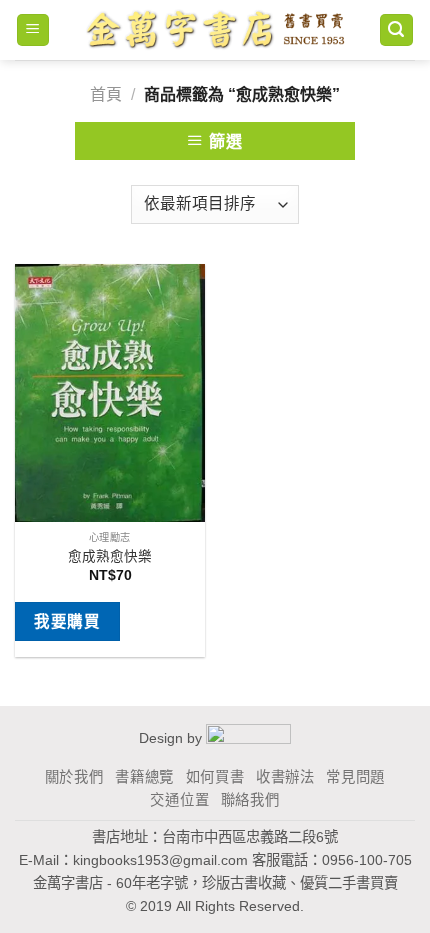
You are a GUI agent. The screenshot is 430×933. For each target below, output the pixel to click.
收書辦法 (285, 777)
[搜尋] (397, 30)
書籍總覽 (144, 777)
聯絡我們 (250, 800)
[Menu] (33, 30)
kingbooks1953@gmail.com (160, 860)
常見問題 (355, 777)
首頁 (106, 94)
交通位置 (179, 800)
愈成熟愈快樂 (110, 556)
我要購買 (67, 621)
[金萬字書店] (214, 30)
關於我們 (74, 777)
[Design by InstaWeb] (248, 737)
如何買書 (215, 777)
